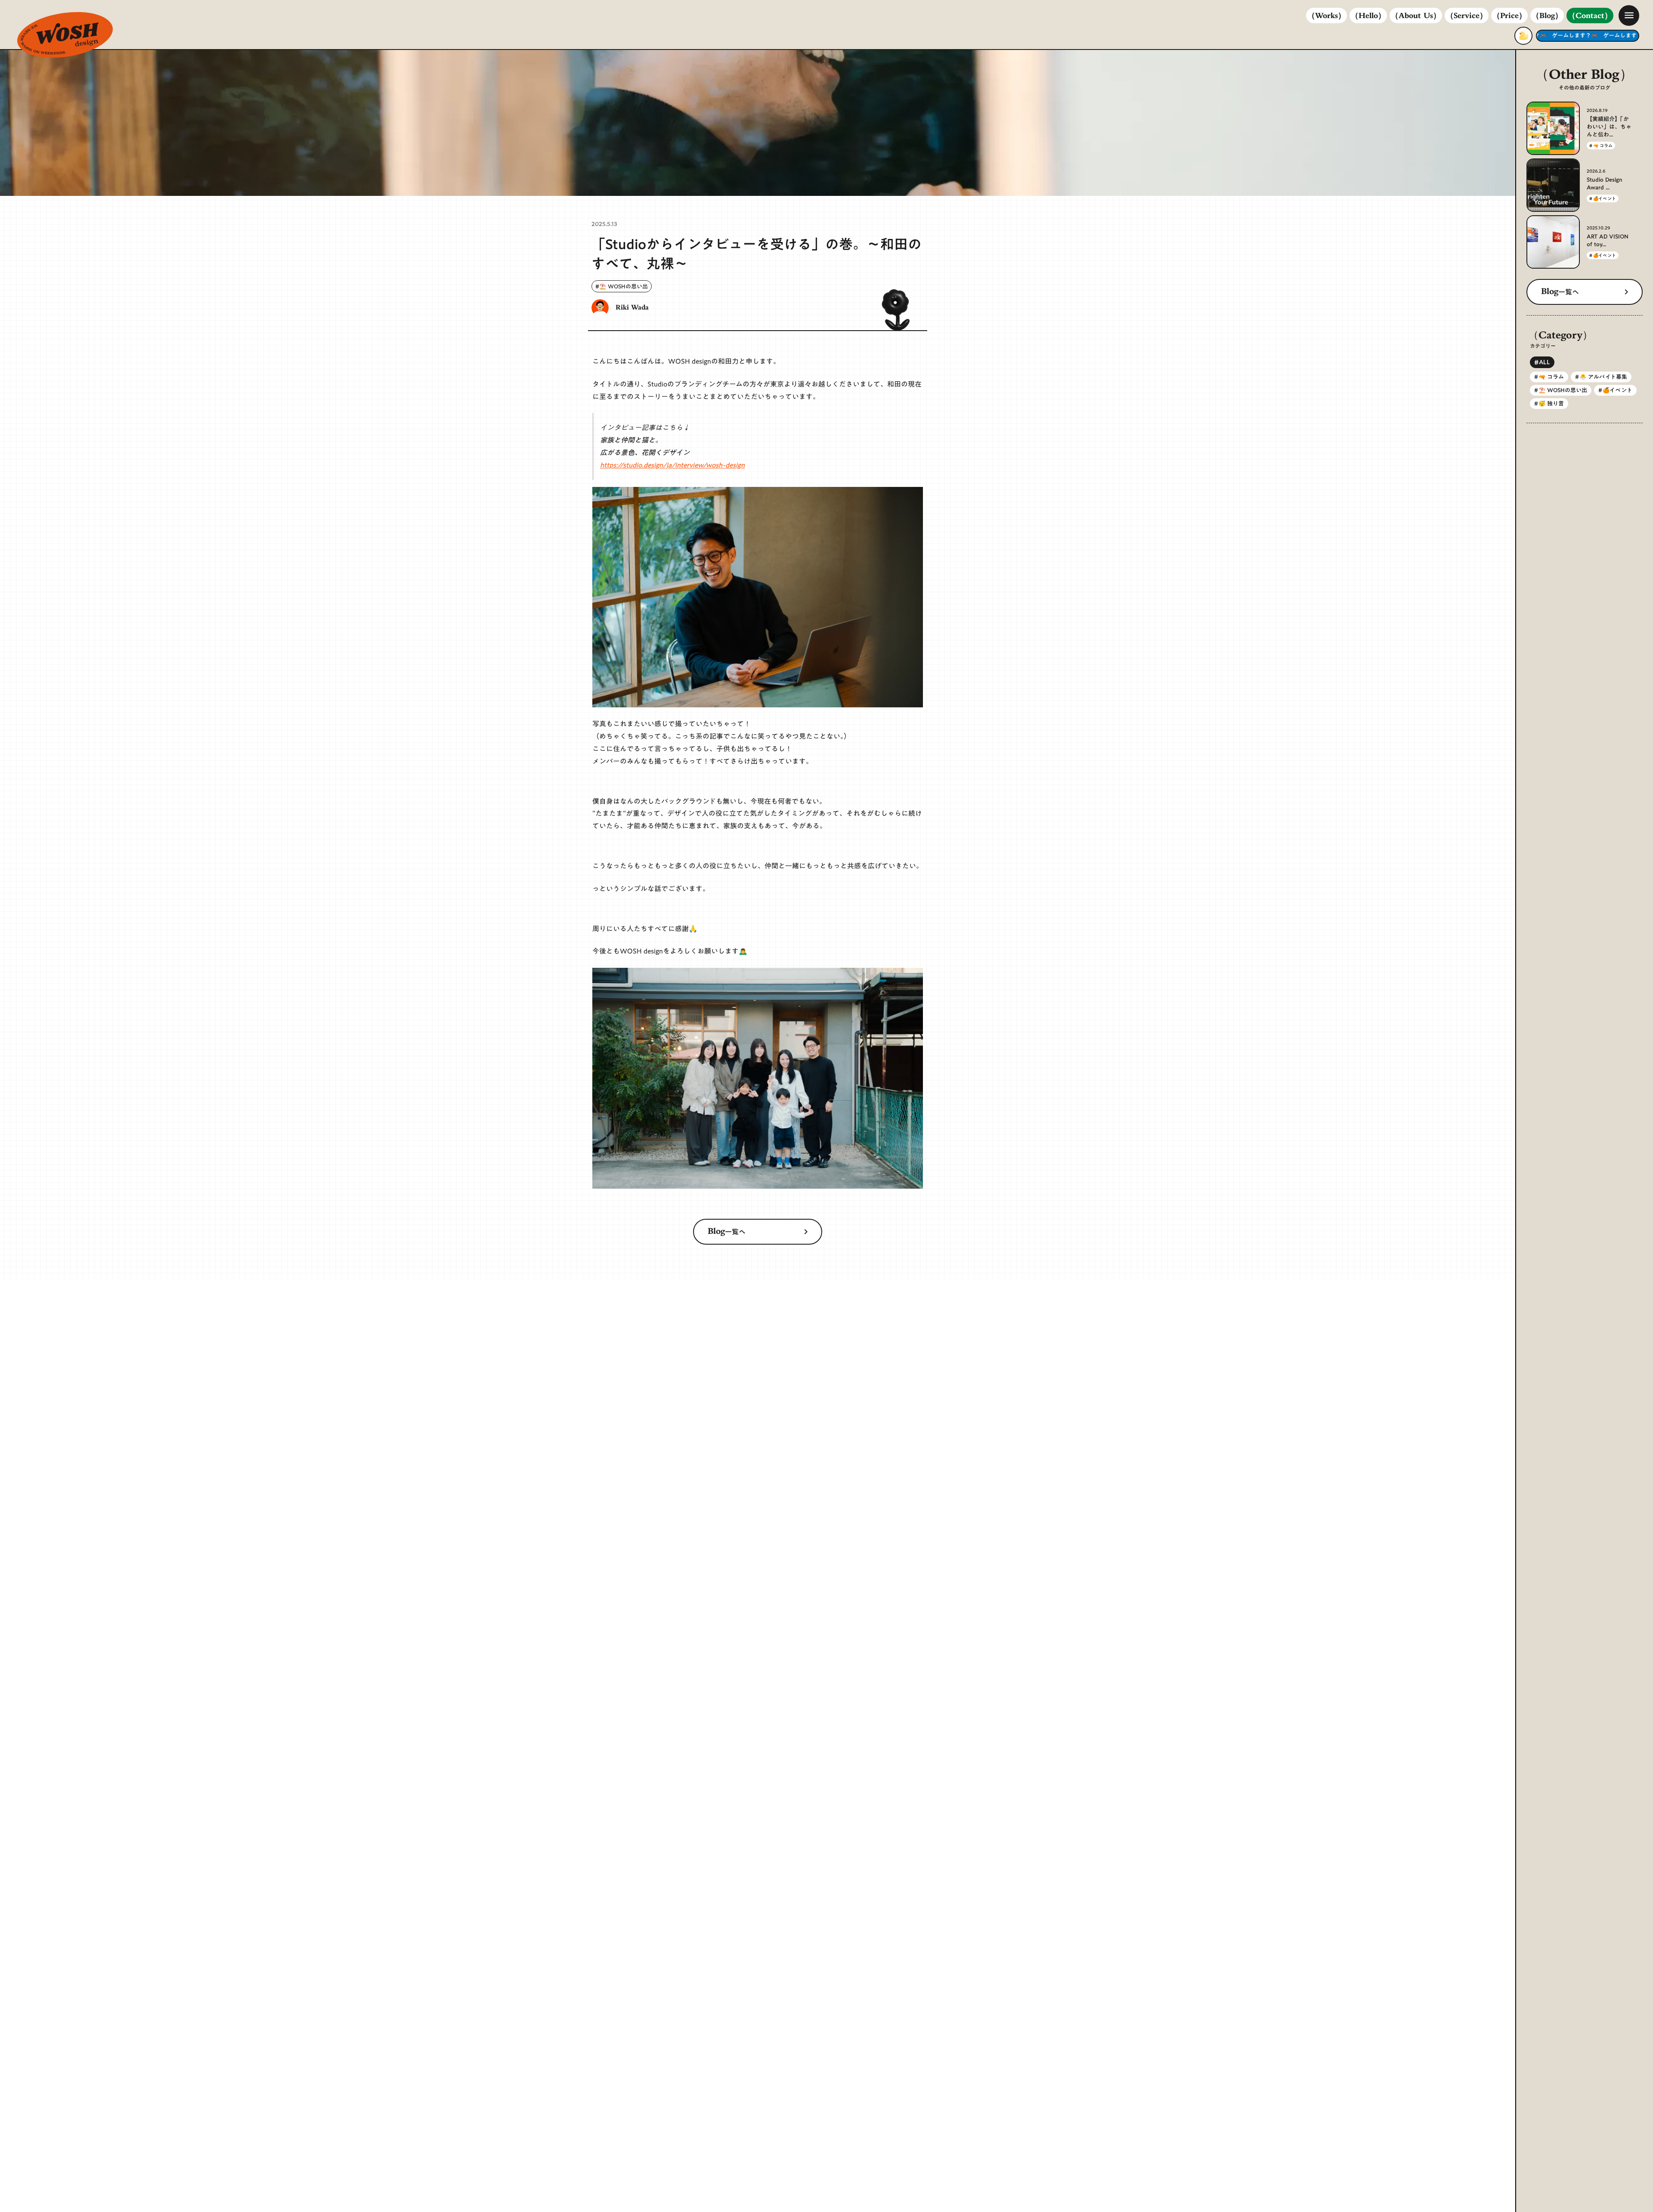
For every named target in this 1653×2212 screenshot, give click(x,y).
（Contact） (1590, 16)
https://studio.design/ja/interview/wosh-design (672, 465)
